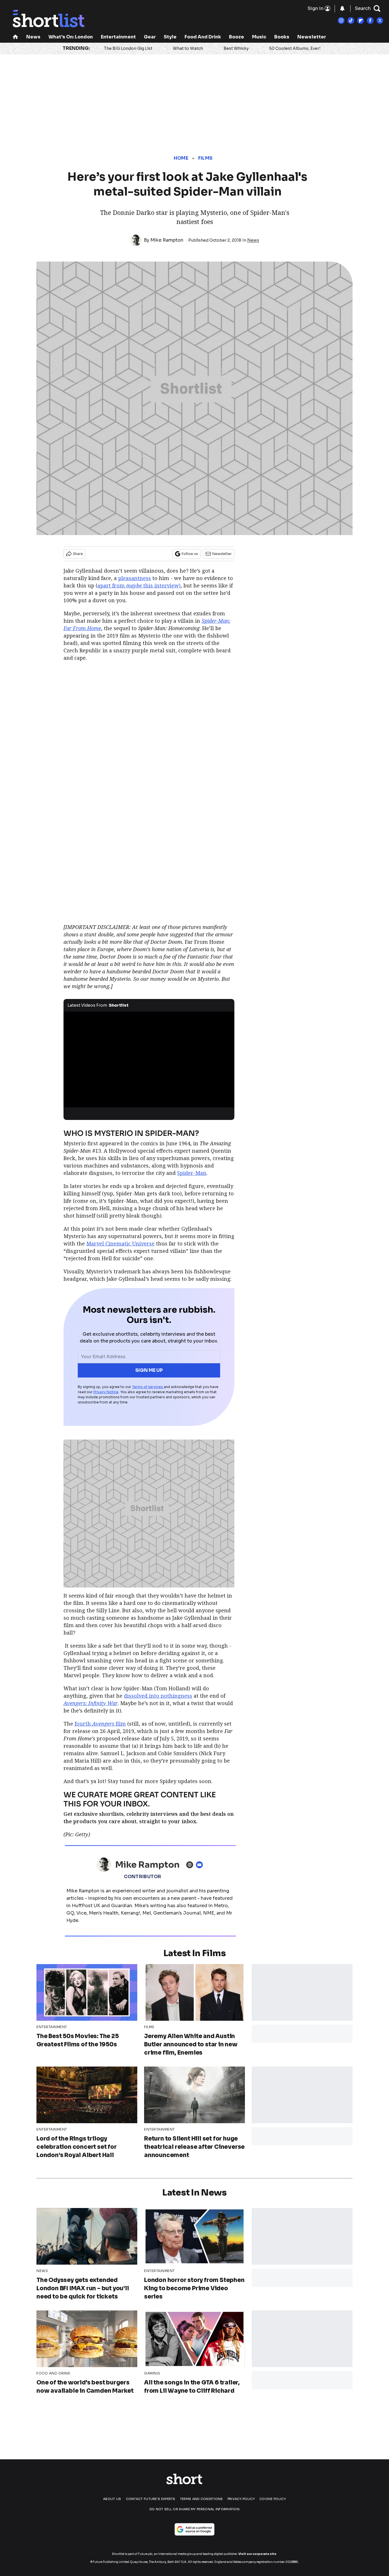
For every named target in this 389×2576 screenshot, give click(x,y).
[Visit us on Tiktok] (351, 20)
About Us (112, 2499)
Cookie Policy (273, 2499)
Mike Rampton (167, 240)
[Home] (15, 37)
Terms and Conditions (201, 2499)
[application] (149, 1060)
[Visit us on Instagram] (341, 20)
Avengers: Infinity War (91, 1703)
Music (259, 37)
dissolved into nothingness (158, 1696)
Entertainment (118, 37)
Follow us (190, 554)
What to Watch (188, 48)
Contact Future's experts (151, 2499)
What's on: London (71, 37)
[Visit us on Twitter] (380, 20)
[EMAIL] (201, 1865)
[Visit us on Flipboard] (361, 20)
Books (282, 37)
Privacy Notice (106, 1392)
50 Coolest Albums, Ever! (295, 48)
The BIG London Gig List (128, 48)
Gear (150, 37)
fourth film (100, 1724)
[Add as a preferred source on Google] (195, 2529)
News (33, 37)
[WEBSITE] (191, 1865)
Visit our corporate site (257, 2554)
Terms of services (148, 1387)
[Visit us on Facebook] (370, 20)
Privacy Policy (241, 2499)
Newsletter (312, 37)
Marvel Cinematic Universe (120, 1243)
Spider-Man (192, 1173)
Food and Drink (203, 37)
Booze (237, 37)
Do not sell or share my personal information (195, 2509)
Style (170, 37)
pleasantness (135, 578)
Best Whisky (236, 48)
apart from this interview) (139, 585)
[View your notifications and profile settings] (342, 9)
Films (205, 158)
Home (181, 158)
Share (78, 554)
